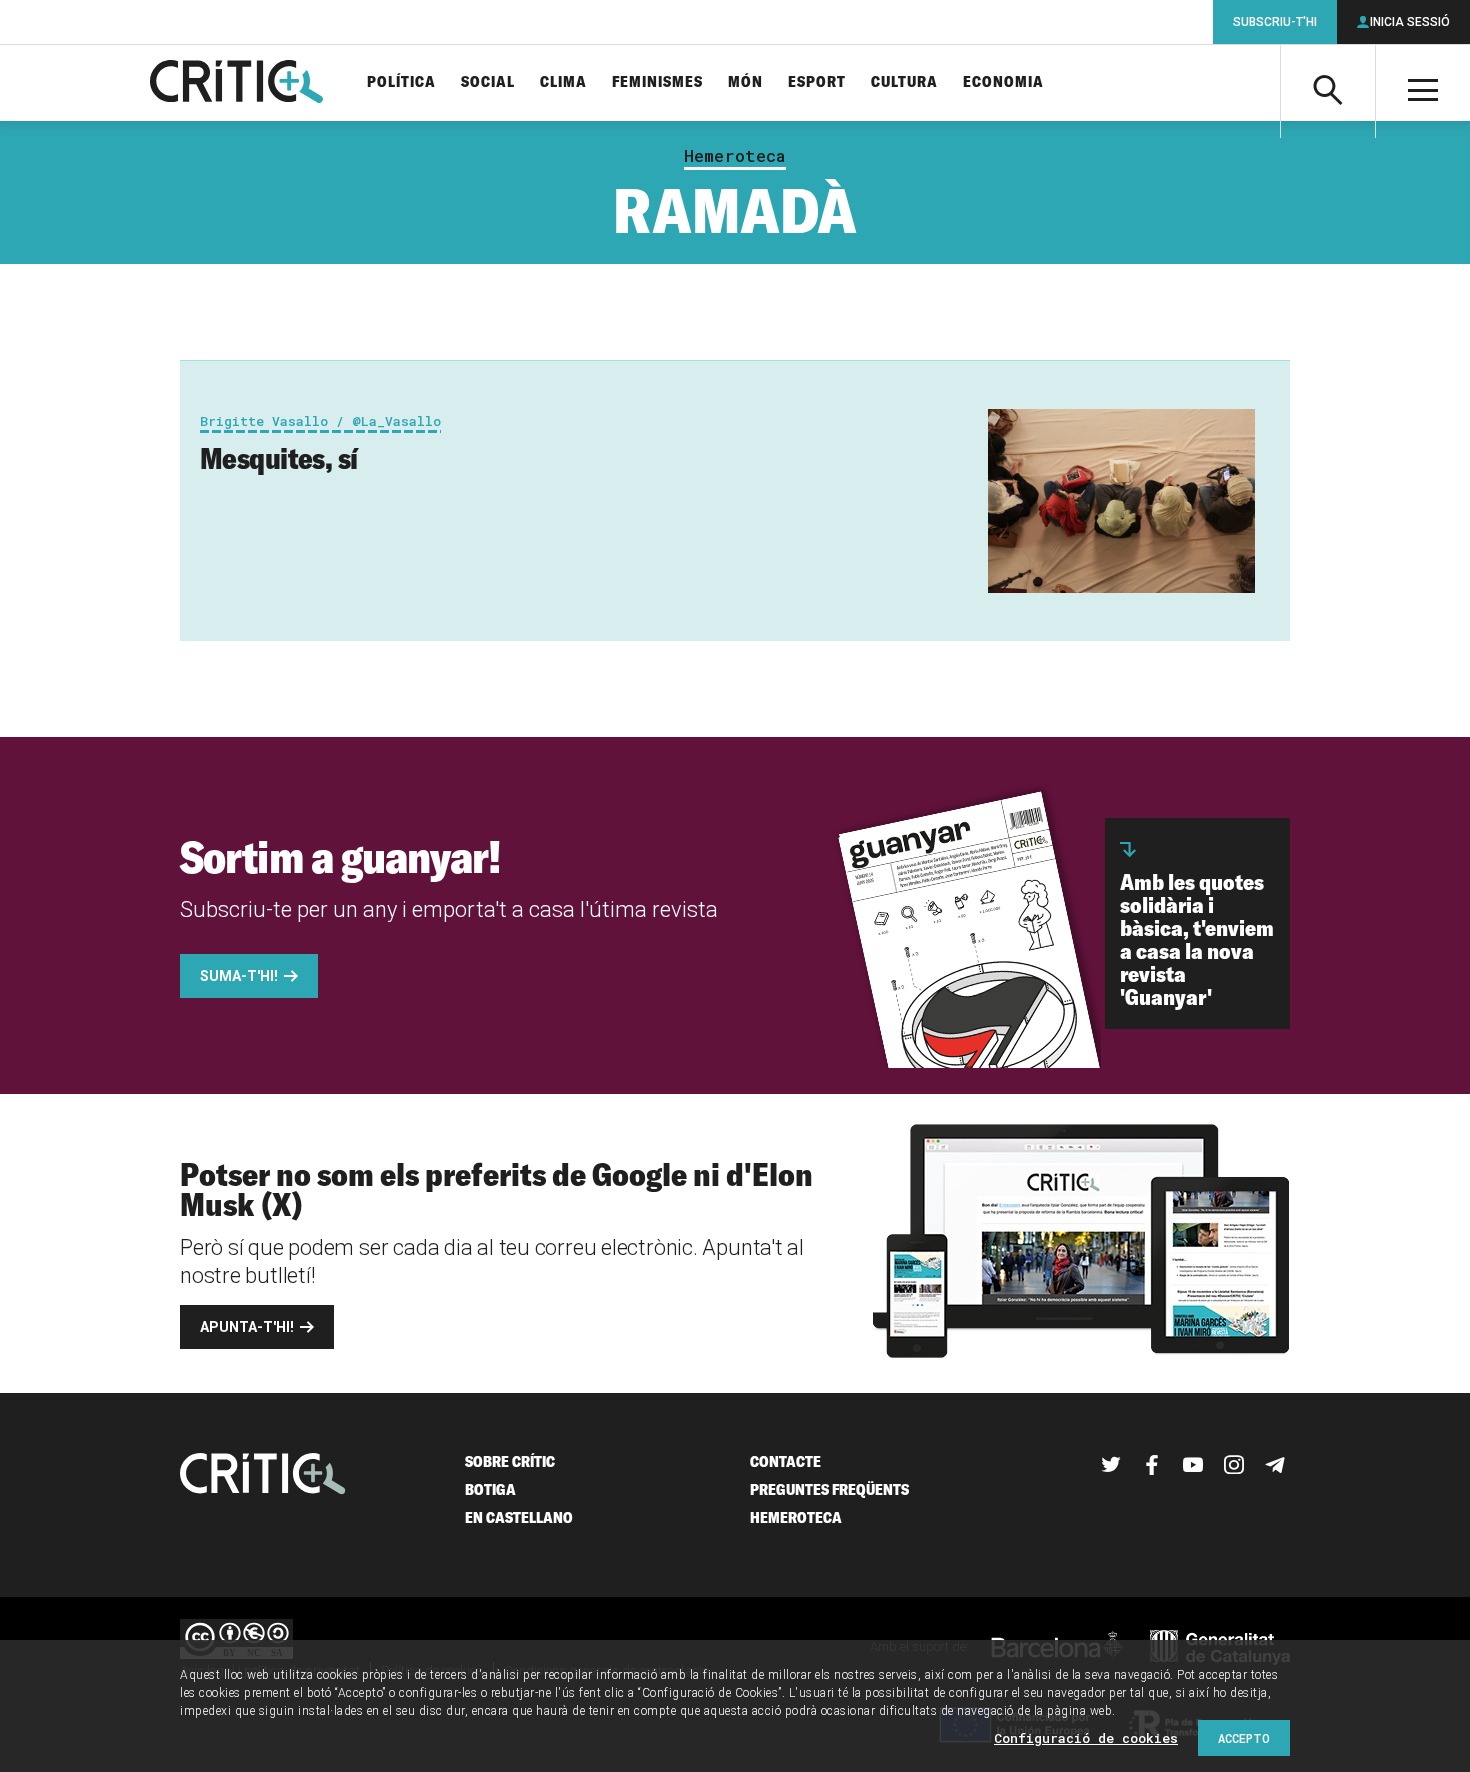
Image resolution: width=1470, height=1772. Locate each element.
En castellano (519, 1517)
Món (745, 82)
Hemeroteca (735, 156)
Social (488, 82)
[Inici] (263, 1475)
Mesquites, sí (278, 458)
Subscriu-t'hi (1275, 22)
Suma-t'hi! (239, 976)
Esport (817, 82)
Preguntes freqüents (829, 1489)
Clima (563, 82)
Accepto (1244, 1738)
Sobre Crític (510, 1461)
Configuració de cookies (1086, 1738)
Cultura (904, 82)
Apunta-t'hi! (247, 1327)
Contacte (785, 1461)
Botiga (490, 1489)
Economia (1003, 82)
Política (401, 82)
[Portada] (236, 83)
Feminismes (657, 82)
